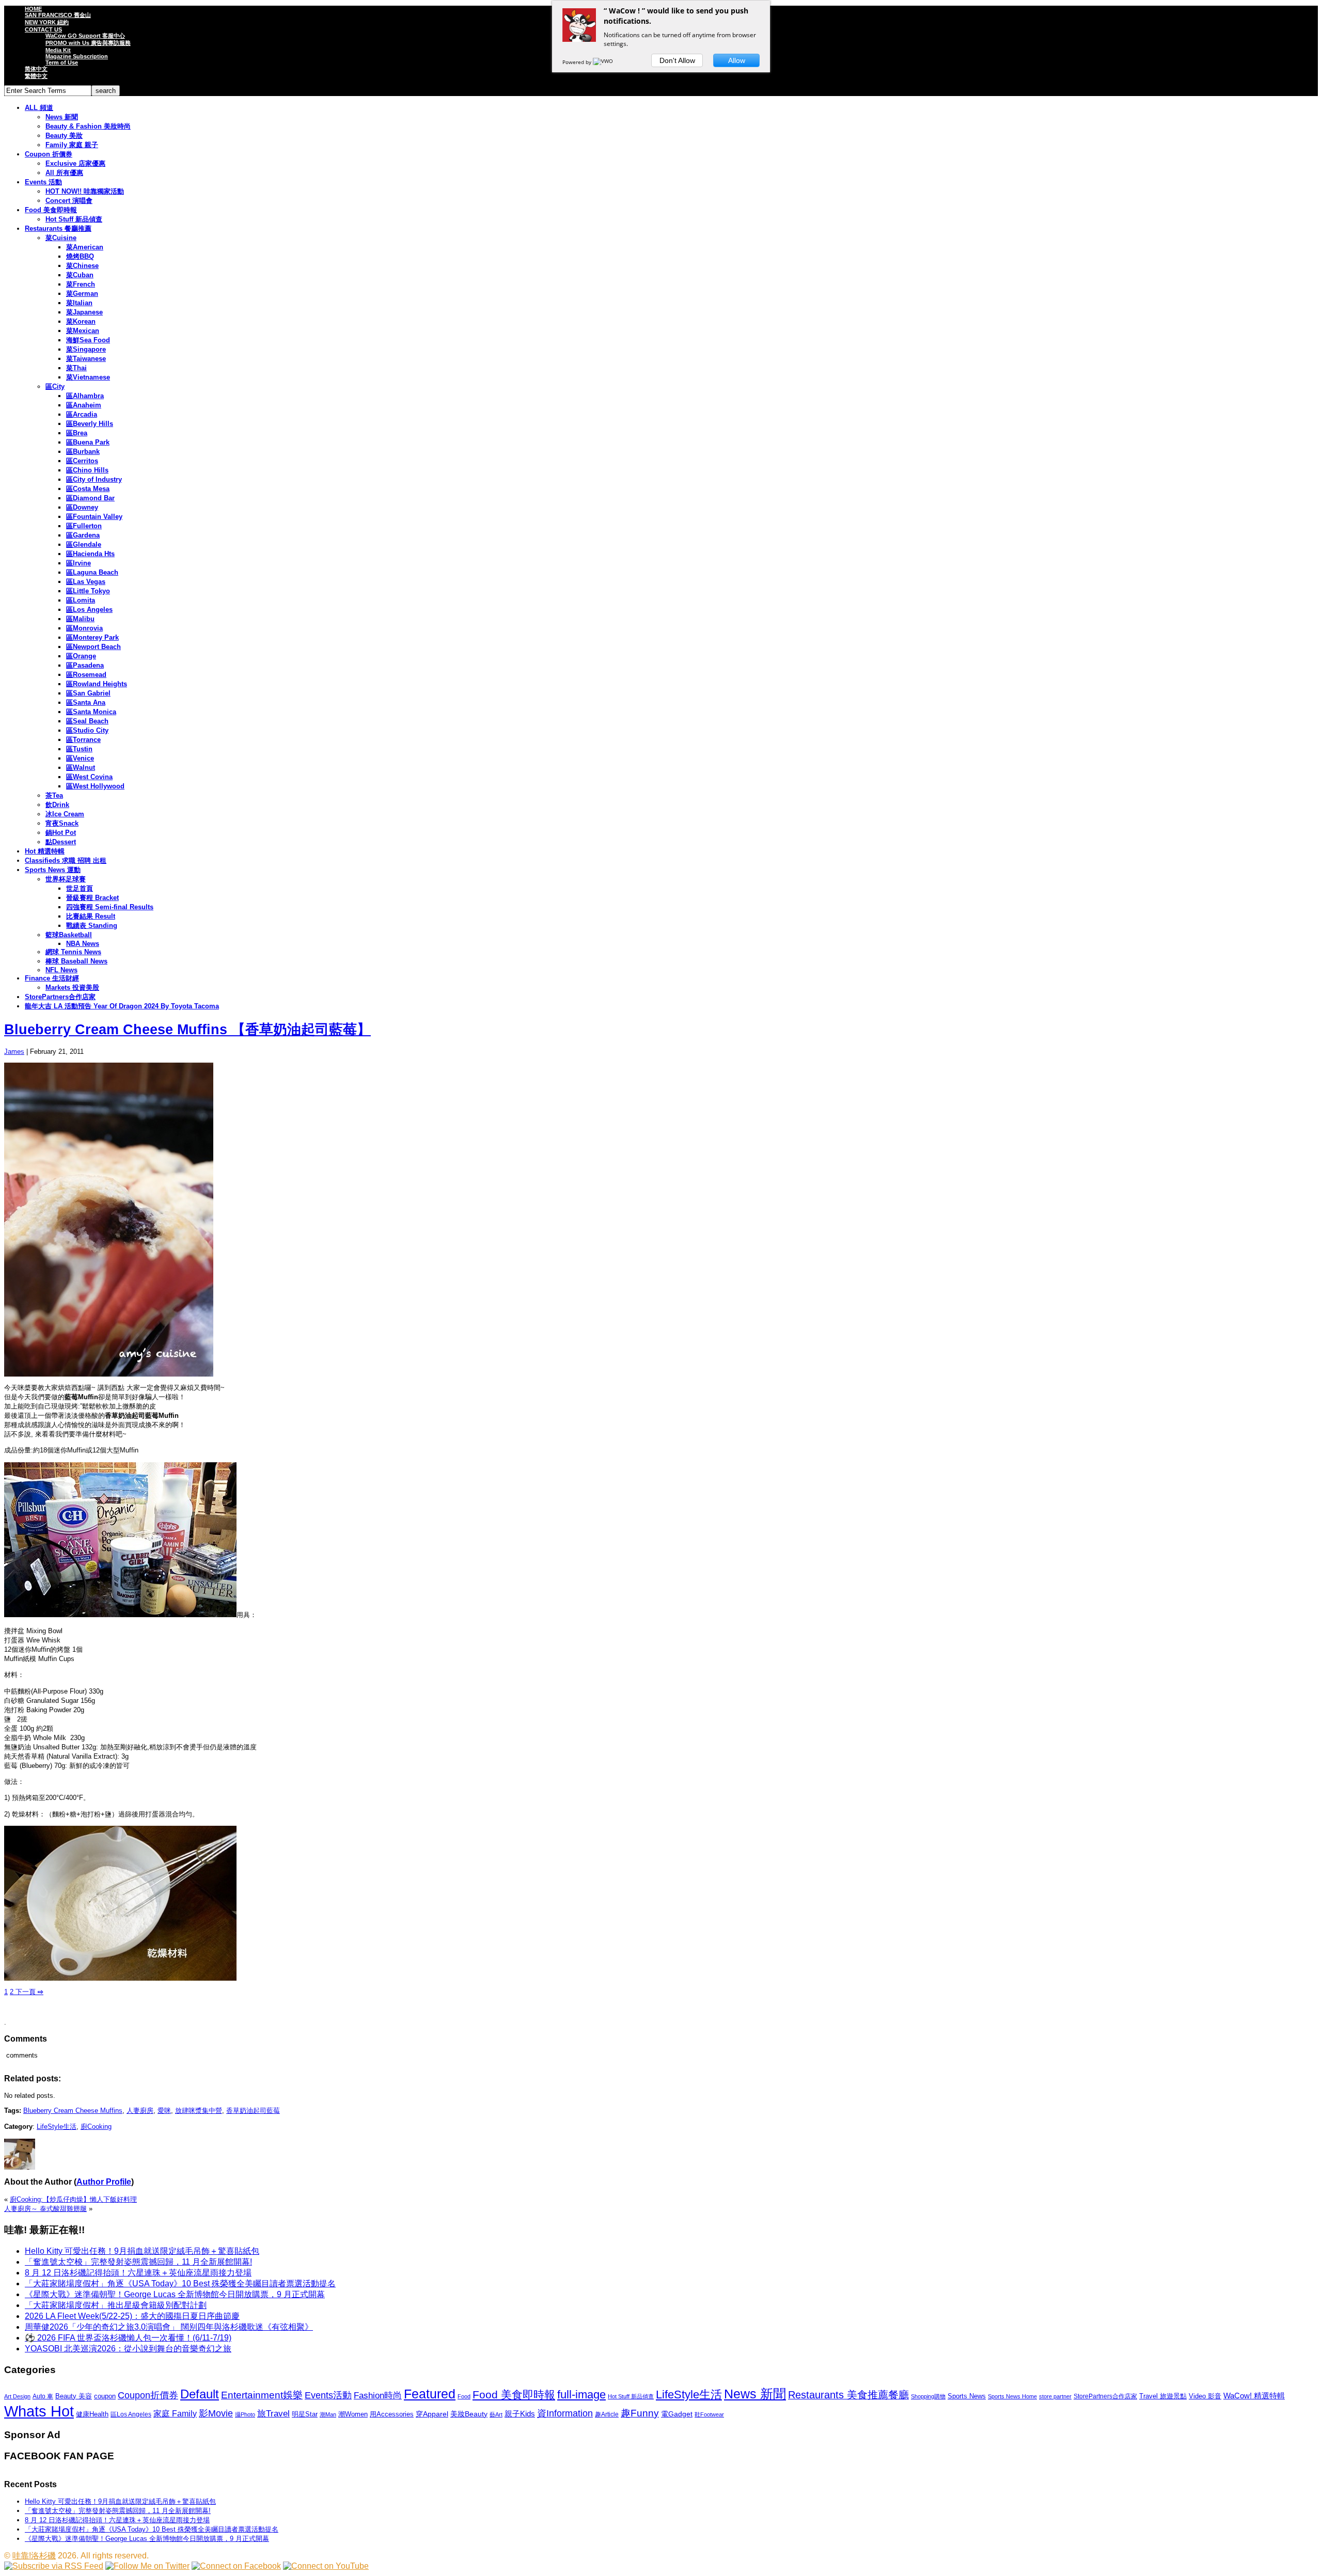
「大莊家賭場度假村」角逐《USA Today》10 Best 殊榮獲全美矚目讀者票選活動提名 (180, 2283)
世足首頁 (80, 888)
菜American (85, 247)
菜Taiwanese (86, 359)
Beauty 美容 (74, 2396)
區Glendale (84, 544)
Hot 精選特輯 (45, 851)
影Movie (216, 2413)
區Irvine (78, 563)
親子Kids (520, 2414)
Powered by (578, 62)
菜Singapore (86, 349)
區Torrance (83, 740)
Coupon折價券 (148, 2395)
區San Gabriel (88, 693)
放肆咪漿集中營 (199, 2111)
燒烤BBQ (80, 256)
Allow (737, 60)
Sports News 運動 (53, 870)
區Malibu (80, 619)
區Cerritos (82, 461)
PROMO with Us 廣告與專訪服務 (88, 43)
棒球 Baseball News (76, 961)
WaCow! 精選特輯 (1254, 2396)
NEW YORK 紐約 (47, 22)
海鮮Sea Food (88, 340)
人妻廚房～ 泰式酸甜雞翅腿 (45, 2209)
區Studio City (87, 730)
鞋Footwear (709, 2414)
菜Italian (79, 303)
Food (464, 2396)
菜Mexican (83, 331)
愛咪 (164, 2111)
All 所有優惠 (64, 173)
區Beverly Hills (90, 424)
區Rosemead (86, 675)
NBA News (83, 944)
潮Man (328, 2414)
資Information (565, 2413)
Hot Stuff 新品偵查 (74, 219)
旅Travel (273, 2413)
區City (55, 386)
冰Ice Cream (65, 814)
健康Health (92, 2414)
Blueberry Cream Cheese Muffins (73, 2111)
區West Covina (89, 777)
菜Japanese (84, 312)
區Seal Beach (87, 721)
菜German (82, 294)
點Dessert (61, 842)
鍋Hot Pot (61, 833)
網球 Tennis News (73, 952)
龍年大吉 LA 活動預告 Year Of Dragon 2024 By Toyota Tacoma (122, 1006)
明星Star (305, 2414)
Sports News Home (1012, 2396)
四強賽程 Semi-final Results (110, 907)
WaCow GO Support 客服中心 (85, 36)
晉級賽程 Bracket (92, 898)
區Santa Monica (91, 712)
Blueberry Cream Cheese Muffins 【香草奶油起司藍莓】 (187, 1030)
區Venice (80, 758)
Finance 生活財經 (52, 978)
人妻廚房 (140, 2111)
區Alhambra (85, 396)
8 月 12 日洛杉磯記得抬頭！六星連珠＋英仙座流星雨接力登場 (138, 2273)
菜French (81, 284)
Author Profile (104, 2182)
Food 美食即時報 (51, 210)
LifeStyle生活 (57, 2127)
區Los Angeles (89, 610)
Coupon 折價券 (49, 154)
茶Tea (54, 795)
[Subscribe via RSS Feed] (54, 2566)
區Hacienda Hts (90, 554)
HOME (33, 9)
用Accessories (392, 2414)
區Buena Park (88, 442)
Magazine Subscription (77, 56)
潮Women (353, 2414)
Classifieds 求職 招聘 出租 (66, 860)
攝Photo (245, 2414)
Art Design (17, 2396)
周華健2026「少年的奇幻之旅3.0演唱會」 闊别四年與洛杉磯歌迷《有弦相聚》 (169, 2327)
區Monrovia (84, 628)
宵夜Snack (62, 823)
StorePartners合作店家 (60, 997)
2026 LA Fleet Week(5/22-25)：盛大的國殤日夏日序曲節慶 (132, 2316)
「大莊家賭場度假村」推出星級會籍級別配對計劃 (116, 2305)
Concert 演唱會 (69, 201)
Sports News (967, 2396)
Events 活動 (43, 182)
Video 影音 (1205, 2396)
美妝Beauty (469, 2414)
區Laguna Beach (92, 572)
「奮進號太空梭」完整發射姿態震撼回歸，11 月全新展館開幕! (138, 2262)
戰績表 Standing (92, 926)
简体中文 (36, 69)
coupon (105, 2396)
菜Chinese (82, 266)
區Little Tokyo (88, 591)
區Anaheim (84, 405)
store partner (1055, 2396)
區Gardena (83, 535)
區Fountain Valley (94, 517)
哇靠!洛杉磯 (34, 2556)
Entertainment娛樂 (262, 2395)
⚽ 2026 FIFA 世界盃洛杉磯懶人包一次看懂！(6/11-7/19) (128, 2338)
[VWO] (604, 62)
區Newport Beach (93, 647)
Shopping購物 (928, 2396)
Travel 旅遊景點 (1163, 2396)
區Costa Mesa (88, 489)
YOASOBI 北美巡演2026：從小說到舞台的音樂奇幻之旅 (128, 2349)
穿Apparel (432, 2414)
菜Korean (81, 321)
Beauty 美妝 (64, 136)
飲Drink (57, 805)
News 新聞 (62, 117)
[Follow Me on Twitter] (147, 2566)
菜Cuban (80, 275)
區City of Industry (94, 479)
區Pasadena (85, 665)
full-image (581, 2395)
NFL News (61, 970)
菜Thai (76, 368)
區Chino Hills (87, 470)
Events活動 (328, 2395)
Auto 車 (43, 2396)
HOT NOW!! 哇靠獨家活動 (85, 191)
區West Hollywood (95, 786)
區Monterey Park (92, 637)
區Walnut (81, 768)
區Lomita (81, 600)
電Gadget (677, 2414)
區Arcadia (82, 414)
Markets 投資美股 (72, 987)
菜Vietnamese (88, 377)
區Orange (81, 656)
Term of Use (62, 62)
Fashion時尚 (378, 2396)
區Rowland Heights (97, 684)
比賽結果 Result (91, 916)
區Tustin (79, 749)
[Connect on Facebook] (236, 2566)
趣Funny (640, 2413)
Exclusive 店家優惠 (75, 163)
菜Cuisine (61, 238)
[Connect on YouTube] (326, 2566)
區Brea (77, 433)
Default (200, 2394)
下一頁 (28, 1992)
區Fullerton (84, 526)
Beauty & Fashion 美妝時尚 (88, 126)
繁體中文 (36, 76)
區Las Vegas (86, 582)
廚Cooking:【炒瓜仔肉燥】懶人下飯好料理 (73, 2199)
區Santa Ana (86, 702)
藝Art (496, 2414)
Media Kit (58, 50)
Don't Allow (677, 60)
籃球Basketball (69, 935)
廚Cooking (96, 2127)
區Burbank (83, 452)
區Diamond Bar (90, 498)
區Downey (82, 507)
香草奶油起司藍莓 (253, 2111)
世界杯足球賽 (66, 879)
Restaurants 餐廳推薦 (58, 228)
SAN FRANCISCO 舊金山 (58, 15)
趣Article (607, 2414)
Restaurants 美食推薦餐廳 (848, 2395)
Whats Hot (39, 2411)
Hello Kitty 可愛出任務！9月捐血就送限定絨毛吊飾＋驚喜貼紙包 (142, 2251)
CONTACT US (43, 29)
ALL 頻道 (39, 108)
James (14, 1052)
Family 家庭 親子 (72, 145)
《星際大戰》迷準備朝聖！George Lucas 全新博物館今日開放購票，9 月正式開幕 (175, 2294)
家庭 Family (175, 2413)
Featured (430, 2394)
